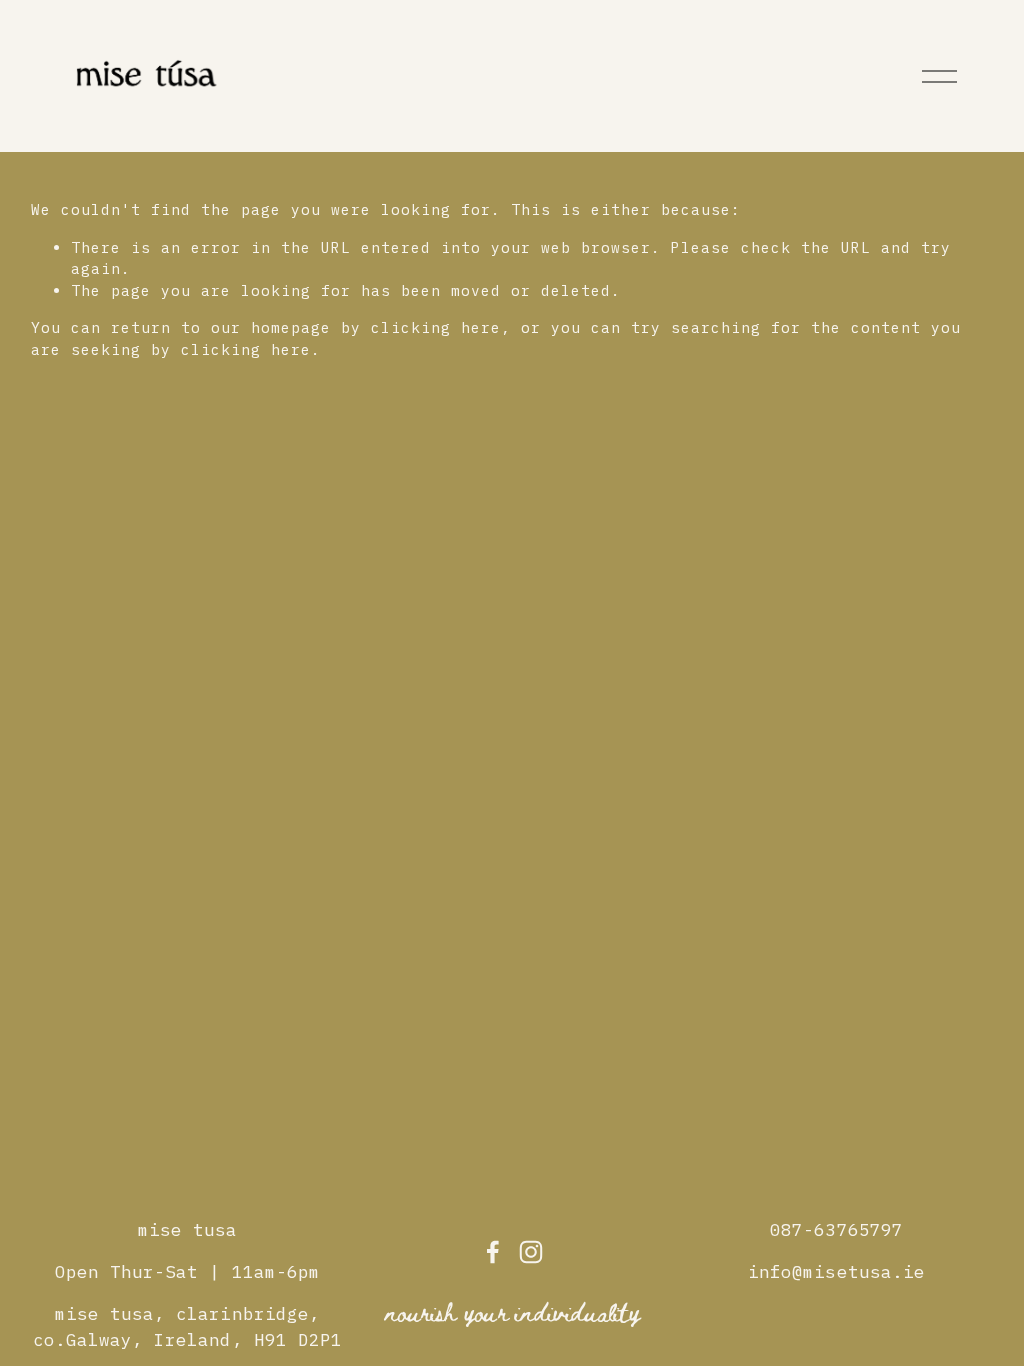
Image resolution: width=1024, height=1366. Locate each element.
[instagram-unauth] (531, 1252)
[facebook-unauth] (493, 1252)
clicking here (436, 327)
